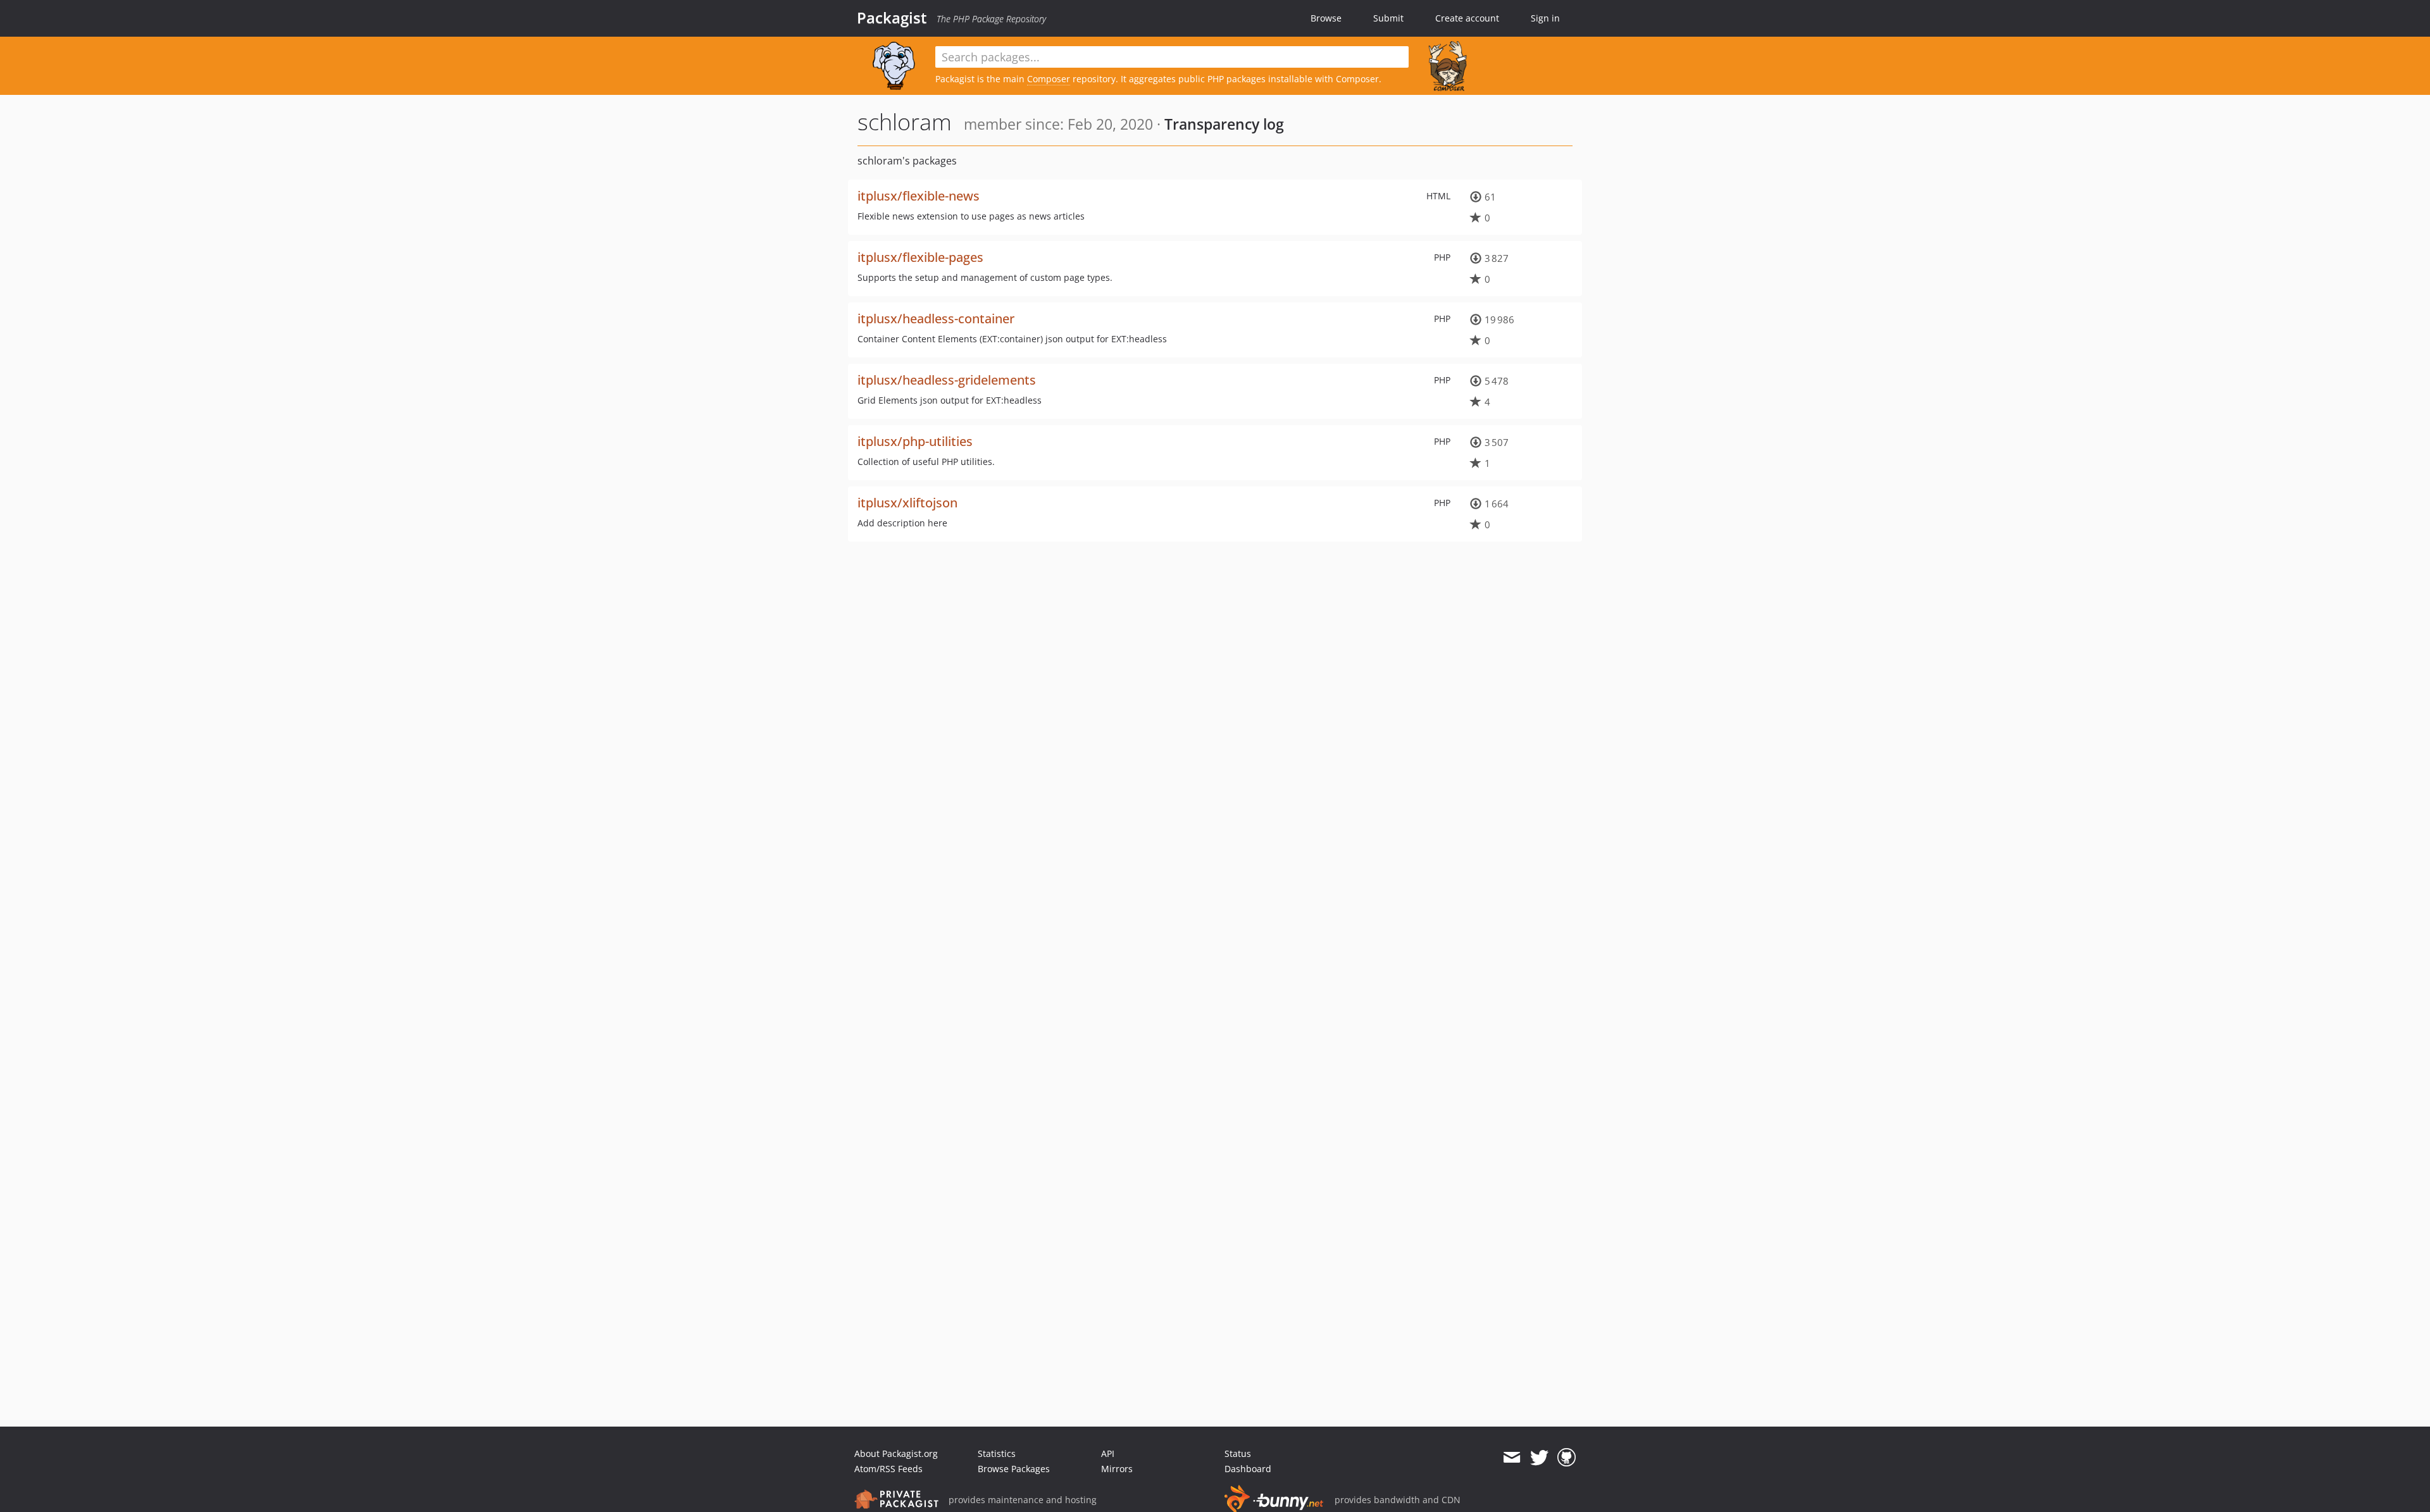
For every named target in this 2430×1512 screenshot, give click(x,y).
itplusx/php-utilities (915, 441)
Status (1238, 1453)
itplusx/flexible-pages (920, 257)
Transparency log (1224, 124)
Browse (1326, 18)
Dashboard (1248, 1469)
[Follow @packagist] (1539, 1458)
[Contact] (1511, 1458)
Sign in (1545, 18)
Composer (1049, 79)
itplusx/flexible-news (919, 196)
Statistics (997, 1453)
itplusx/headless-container (936, 319)
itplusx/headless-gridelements (947, 380)
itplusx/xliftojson (907, 503)
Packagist (892, 18)
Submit (1388, 18)
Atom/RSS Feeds (888, 1469)
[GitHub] (1567, 1458)
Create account (1467, 18)
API (1108, 1453)
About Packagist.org (896, 1453)
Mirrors (1117, 1469)
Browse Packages (1014, 1469)
